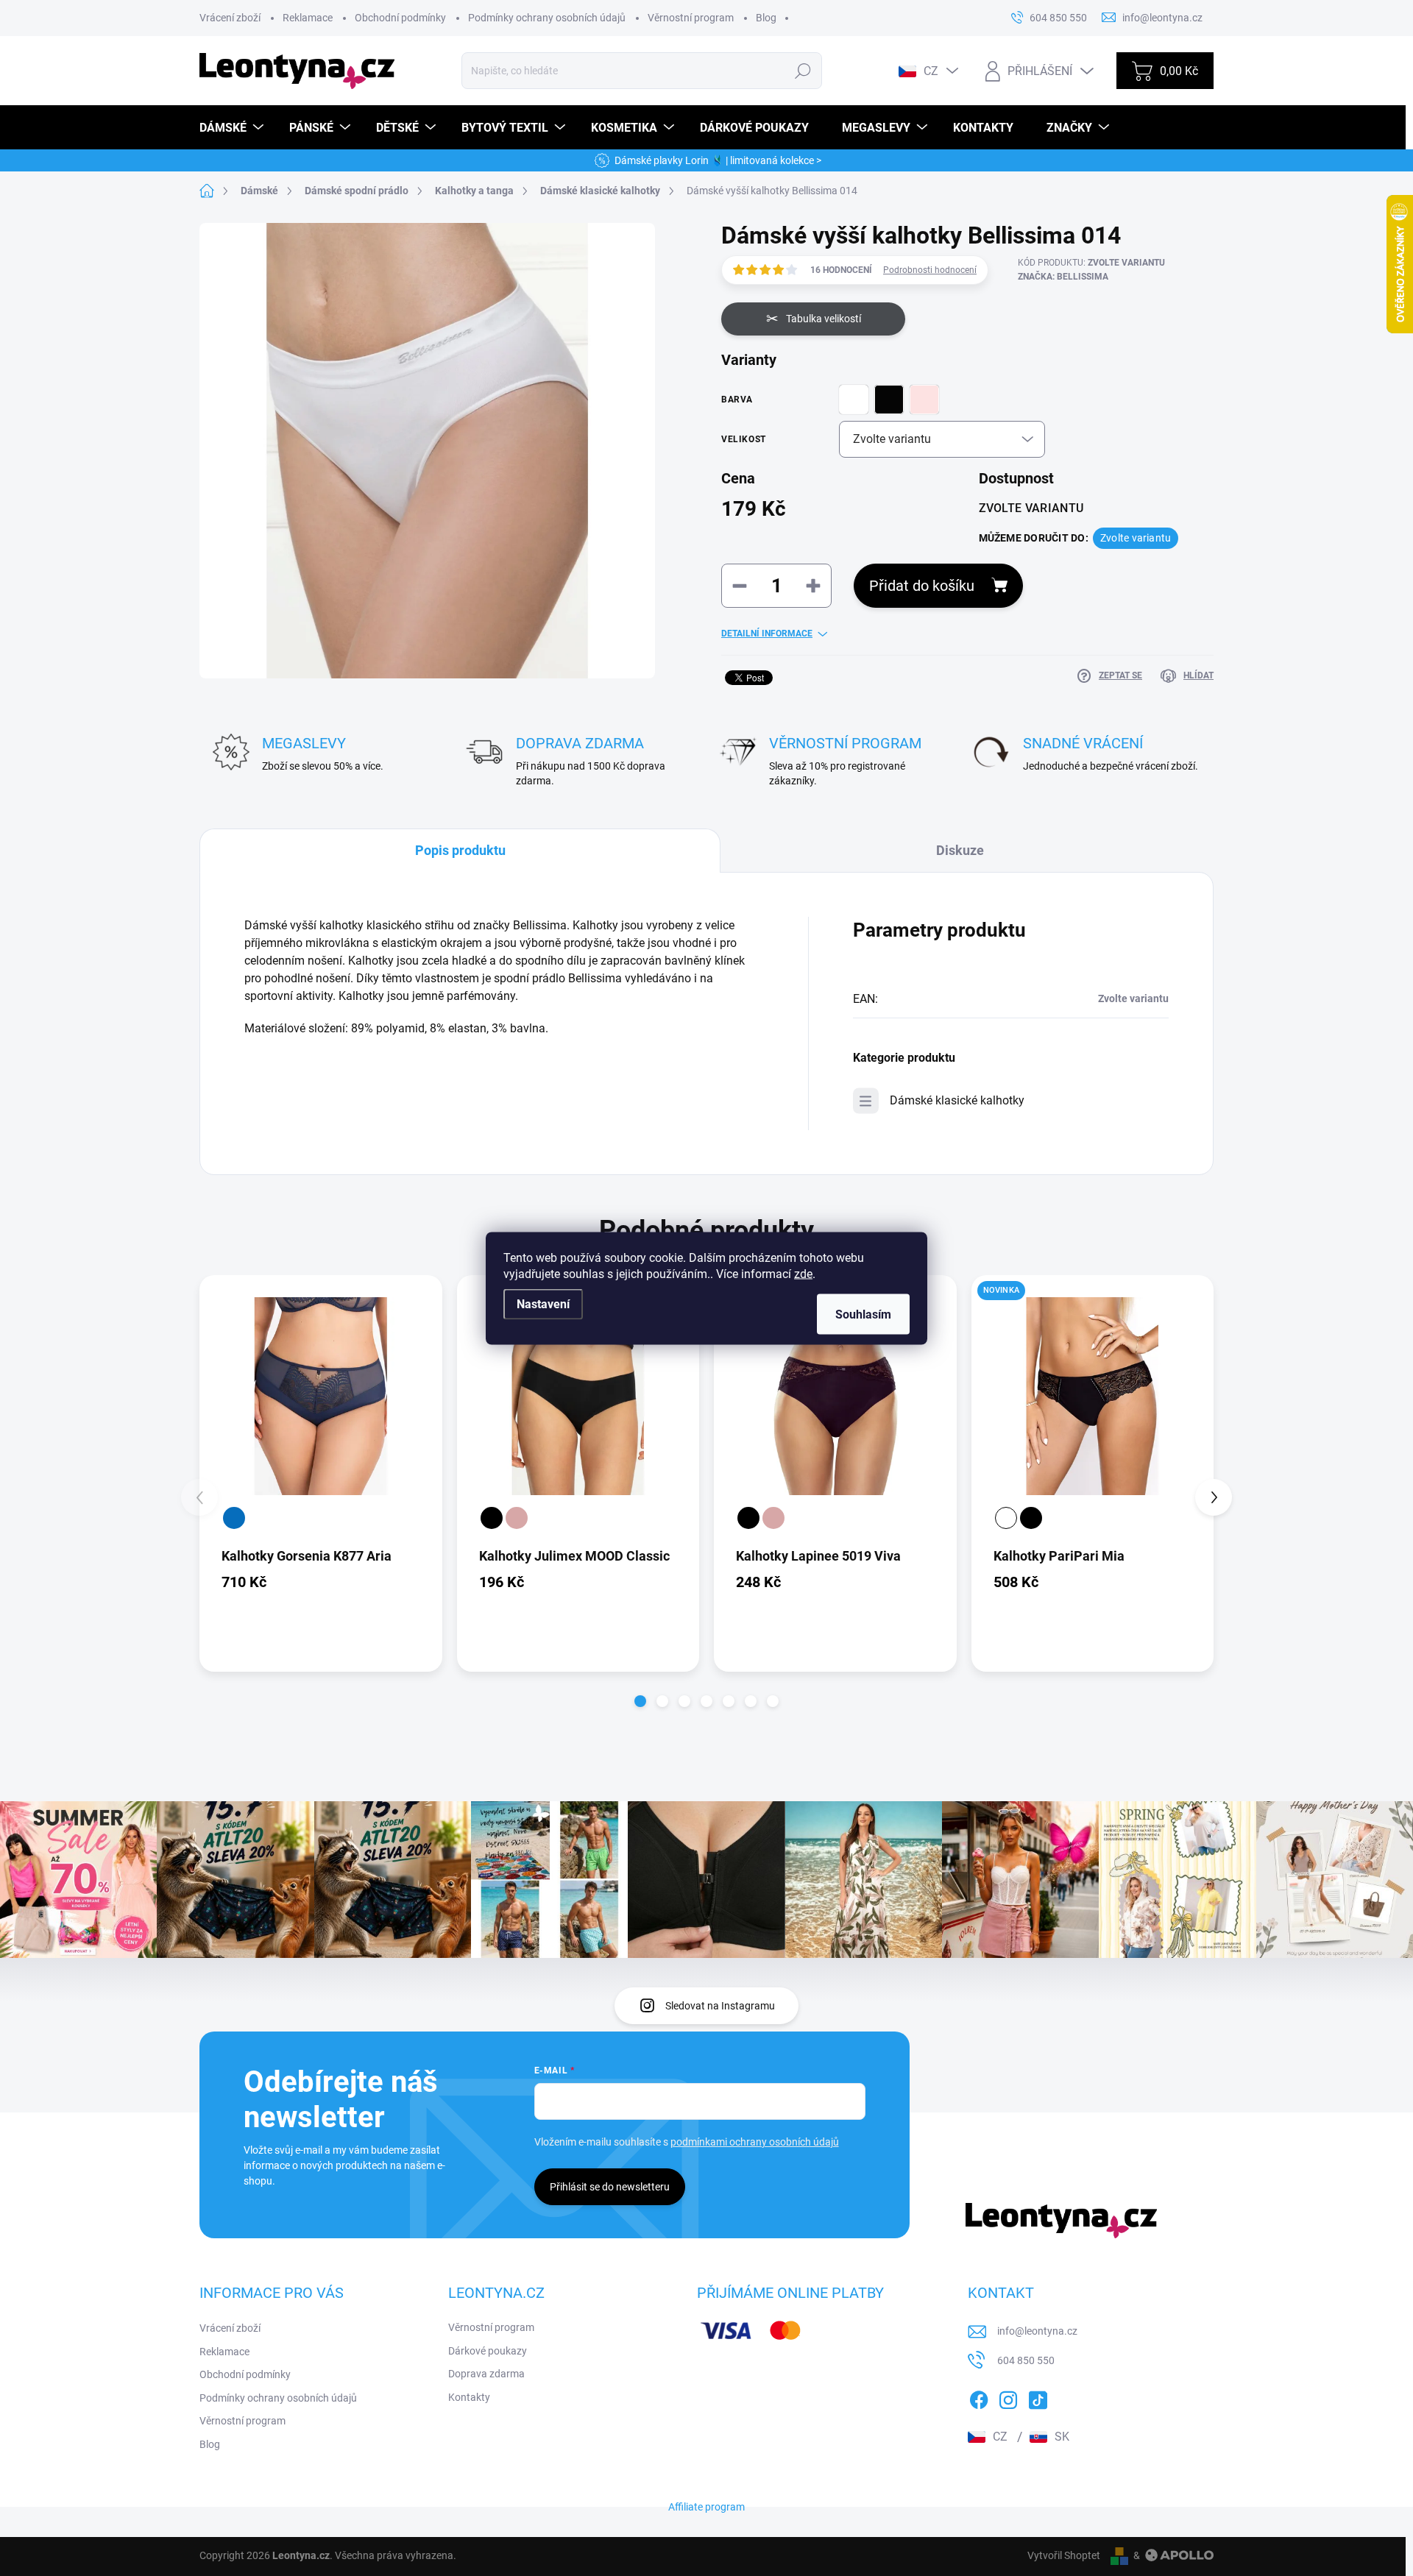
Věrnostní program (691, 18)
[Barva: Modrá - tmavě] (234, 1518)
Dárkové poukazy (488, 2351)
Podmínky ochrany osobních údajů (547, 18)
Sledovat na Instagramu (720, 2006)
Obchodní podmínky (400, 18)
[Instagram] (1008, 2397)
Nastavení (543, 1303)
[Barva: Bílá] (1006, 1518)
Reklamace (308, 18)
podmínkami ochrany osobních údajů (755, 2142)
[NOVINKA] (1093, 1397)
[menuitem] (233, 128)
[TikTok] (1038, 2397)
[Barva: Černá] (492, 1518)
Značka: (1063, 277)
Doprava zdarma (486, 2374)
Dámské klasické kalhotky (957, 1100)
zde (803, 1273)
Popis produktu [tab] (460, 850)
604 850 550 (1026, 2360)
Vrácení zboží (230, 18)
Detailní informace (767, 634)
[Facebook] (979, 2397)
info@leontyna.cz (1037, 2331)
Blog (766, 18)
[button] (640, 1701)
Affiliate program (706, 2507)
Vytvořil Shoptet (1064, 2555)
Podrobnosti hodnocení (930, 270)
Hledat (803, 71)
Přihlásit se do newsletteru (610, 2187)
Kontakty (469, 2397)
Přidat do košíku (922, 586)
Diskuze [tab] (960, 850)
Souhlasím (863, 1314)
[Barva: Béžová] (517, 1518)
